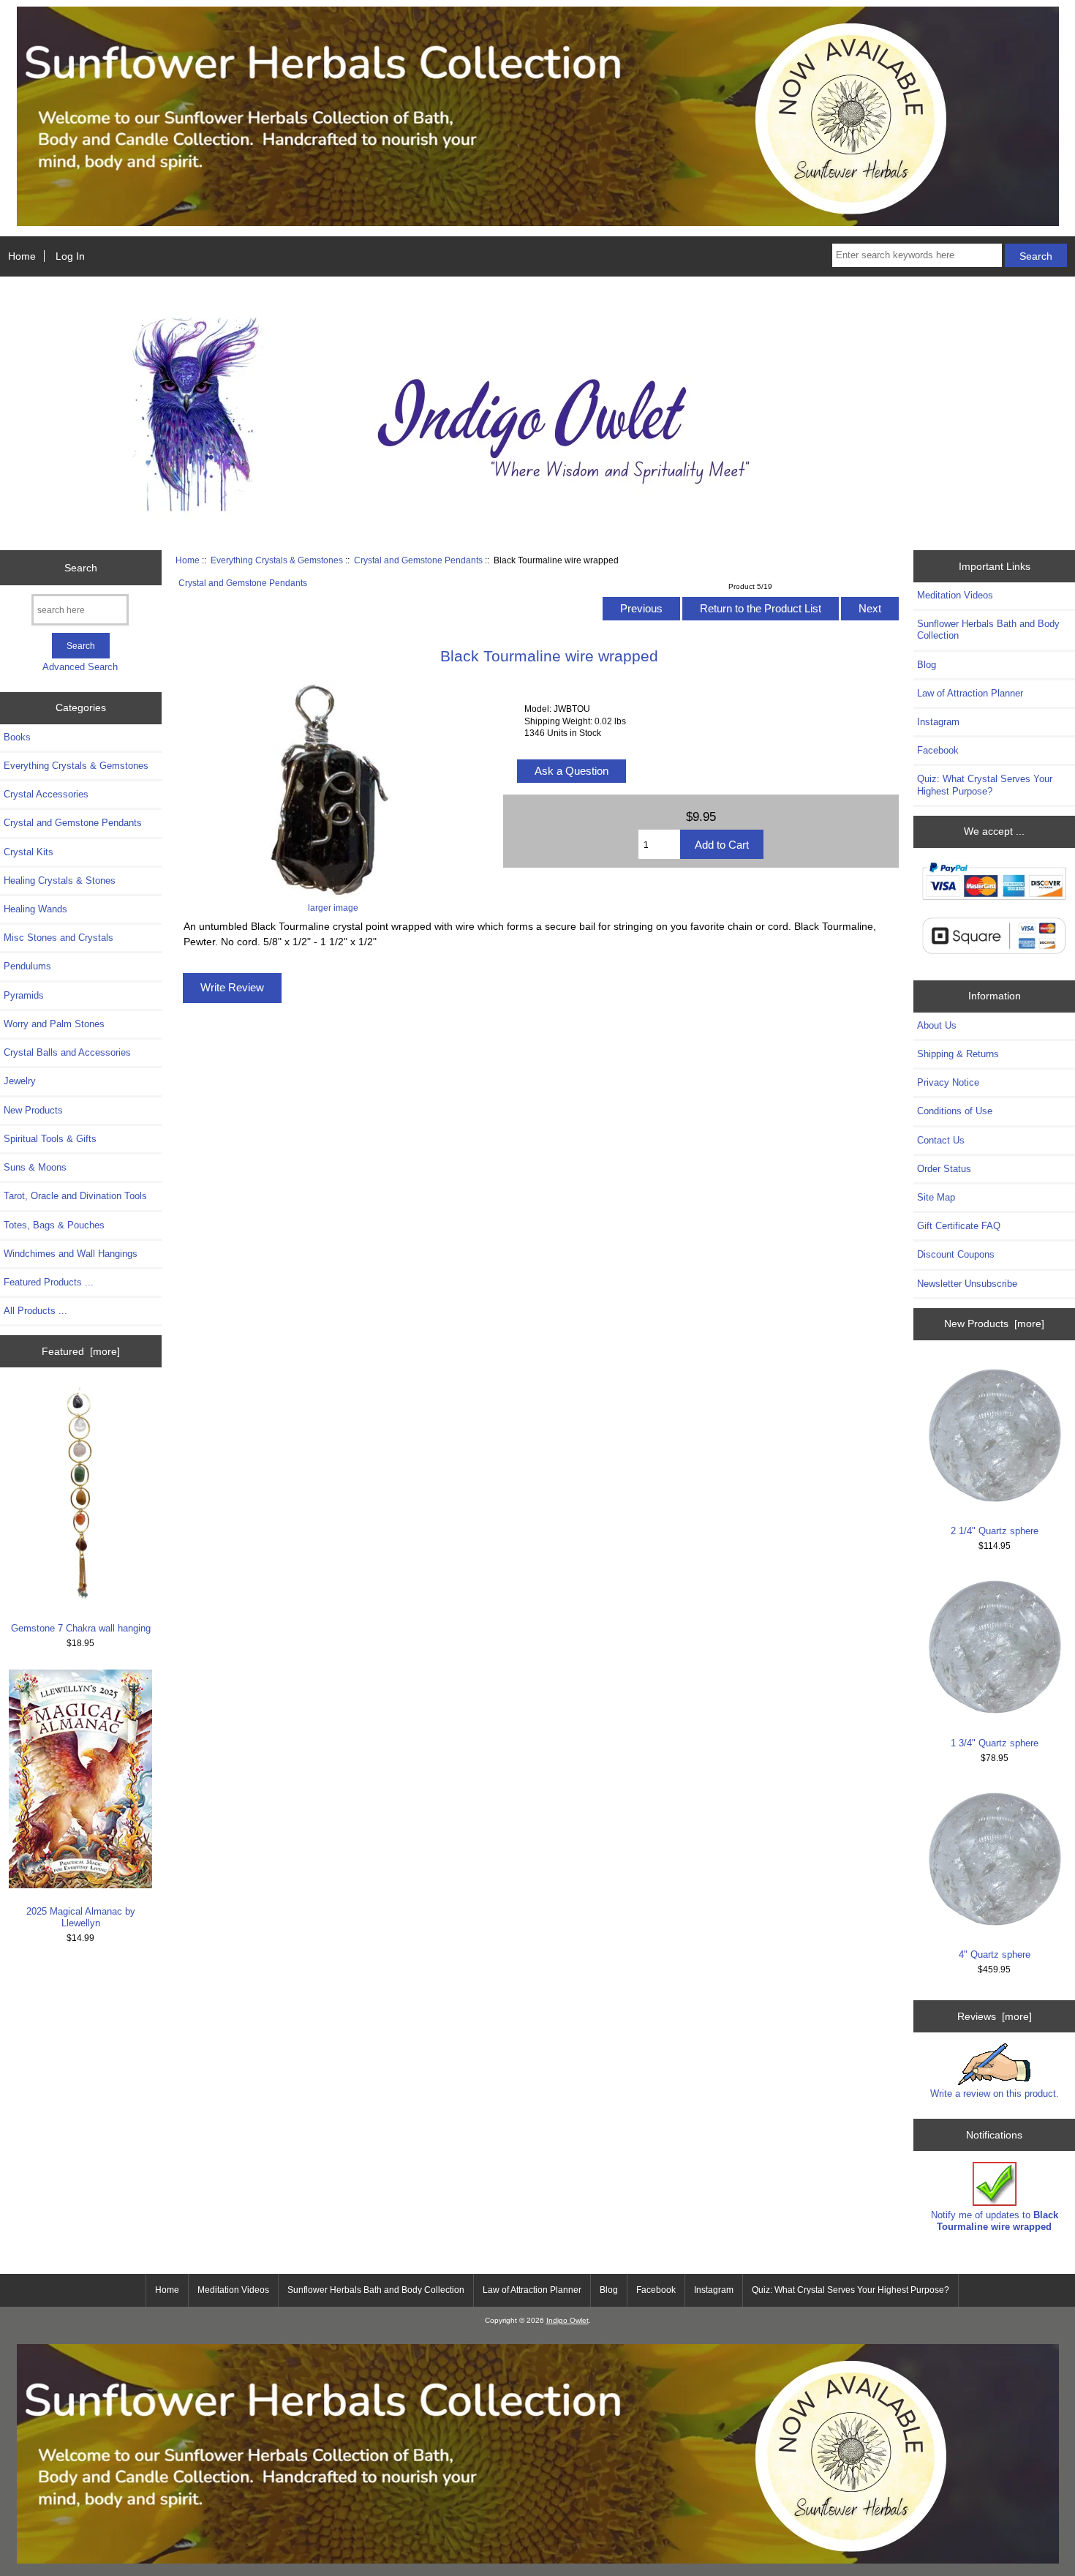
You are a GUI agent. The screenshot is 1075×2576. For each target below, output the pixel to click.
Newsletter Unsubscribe (967, 1284)
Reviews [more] (995, 2016)
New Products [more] (994, 1323)
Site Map (936, 1197)
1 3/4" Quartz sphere (995, 1743)
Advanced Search (80, 667)
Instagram (938, 722)
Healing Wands (35, 909)
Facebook (938, 750)
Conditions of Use (955, 1111)
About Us (937, 1025)
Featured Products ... (49, 1282)
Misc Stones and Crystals (59, 938)
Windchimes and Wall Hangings (71, 1254)
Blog (927, 665)
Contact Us (941, 1140)
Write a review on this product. (995, 2094)
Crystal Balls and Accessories (67, 1052)
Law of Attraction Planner (970, 693)
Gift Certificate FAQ (959, 1226)
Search (81, 568)
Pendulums (27, 966)
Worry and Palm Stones (54, 1024)
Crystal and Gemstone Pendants (418, 560)
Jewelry (20, 1081)
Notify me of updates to (995, 2221)
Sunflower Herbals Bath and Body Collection (988, 630)
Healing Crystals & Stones (60, 880)
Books (17, 737)
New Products (33, 1110)
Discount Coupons (956, 1254)
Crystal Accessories (46, 794)
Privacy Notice (948, 1082)
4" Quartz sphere (995, 1954)
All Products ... (35, 1311)
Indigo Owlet (567, 2320)
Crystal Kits (29, 852)
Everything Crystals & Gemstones (277, 560)
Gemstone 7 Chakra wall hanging (81, 1628)
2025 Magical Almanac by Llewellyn (81, 1917)
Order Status (944, 1169)
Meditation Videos (955, 595)
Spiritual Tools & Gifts (50, 1139)
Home (22, 256)
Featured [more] (81, 1351)
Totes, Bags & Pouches (54, 1225)
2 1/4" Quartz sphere (995, 1531)
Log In (70, 256)
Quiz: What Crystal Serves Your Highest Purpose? (985, 785)
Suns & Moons (35, 1167)
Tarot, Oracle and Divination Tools (75, 1196)
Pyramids (24, 995)
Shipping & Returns (958, 1054)
